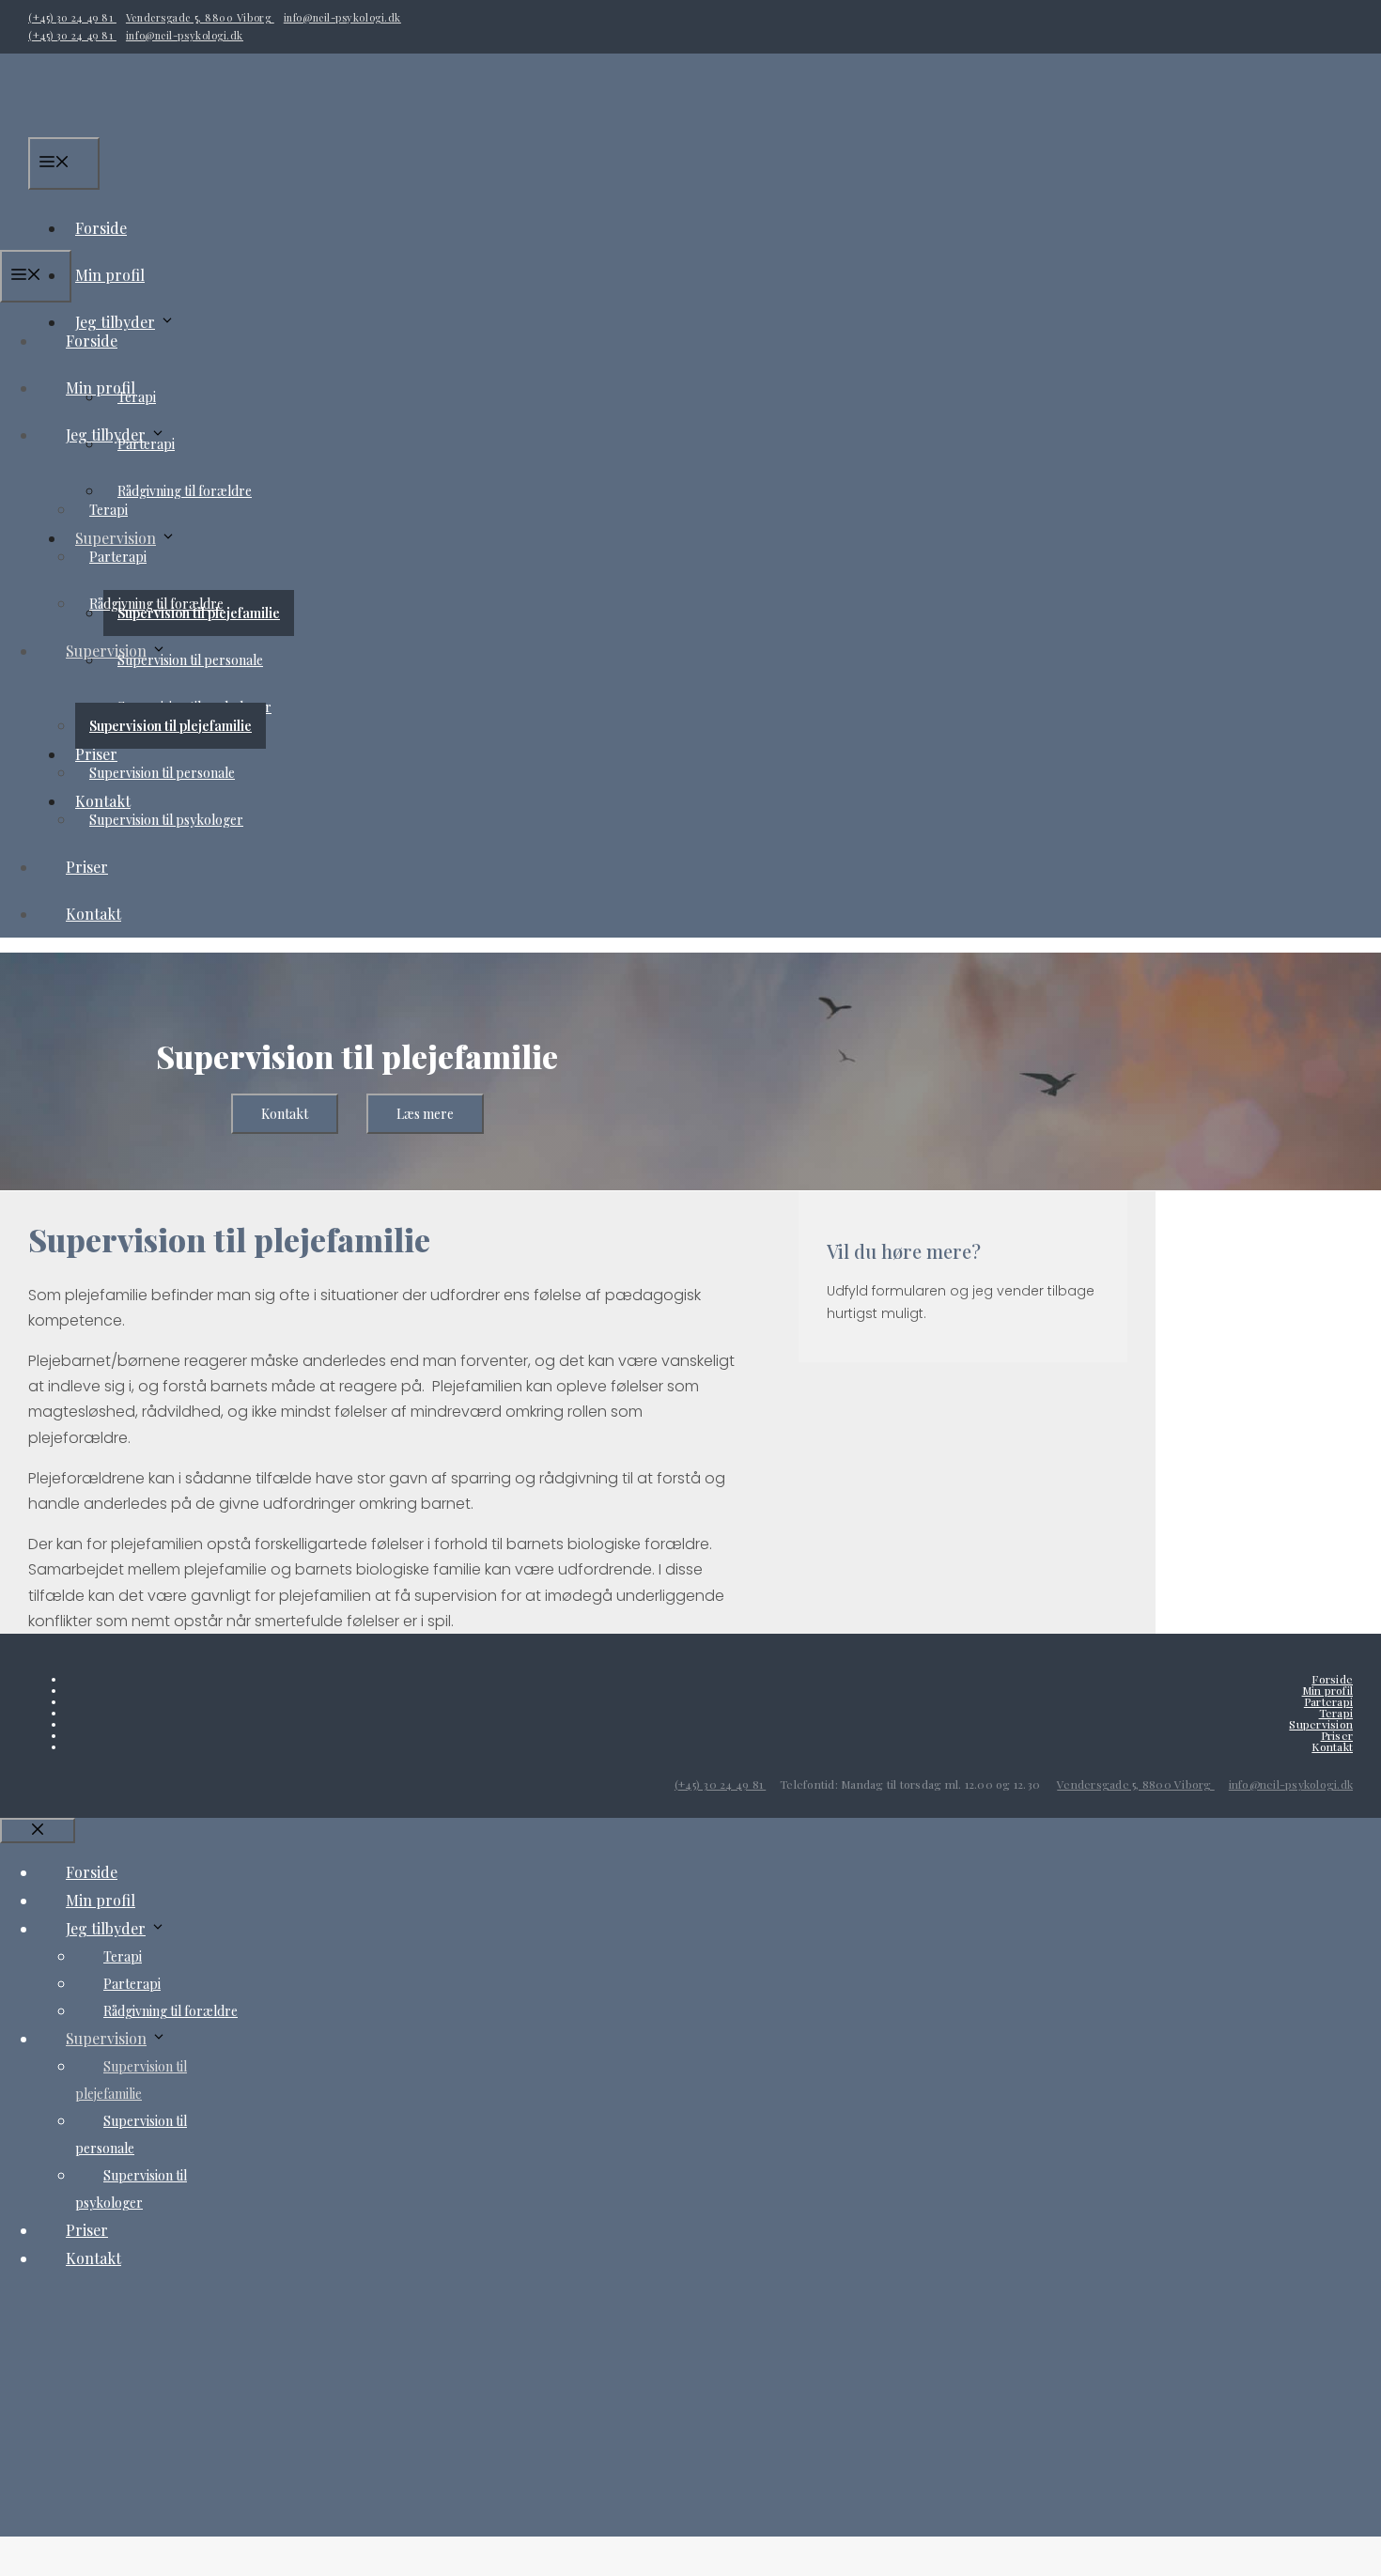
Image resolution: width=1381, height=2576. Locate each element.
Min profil (110, 275)
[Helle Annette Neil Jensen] (167, 236)
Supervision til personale (162, 773)
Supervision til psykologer (166, 820)
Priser (87, 867)
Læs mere (425, 1114)
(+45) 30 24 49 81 (72, 17)
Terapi (109, 510)
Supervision (106, 651)
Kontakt (93, 914)
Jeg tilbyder (106, 435)
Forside (92, 341)
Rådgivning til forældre (185, 491)
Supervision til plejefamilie (171, 726)
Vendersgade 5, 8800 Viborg (200, 17)
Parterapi (118, 557)
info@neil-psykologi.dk (342, 17)
